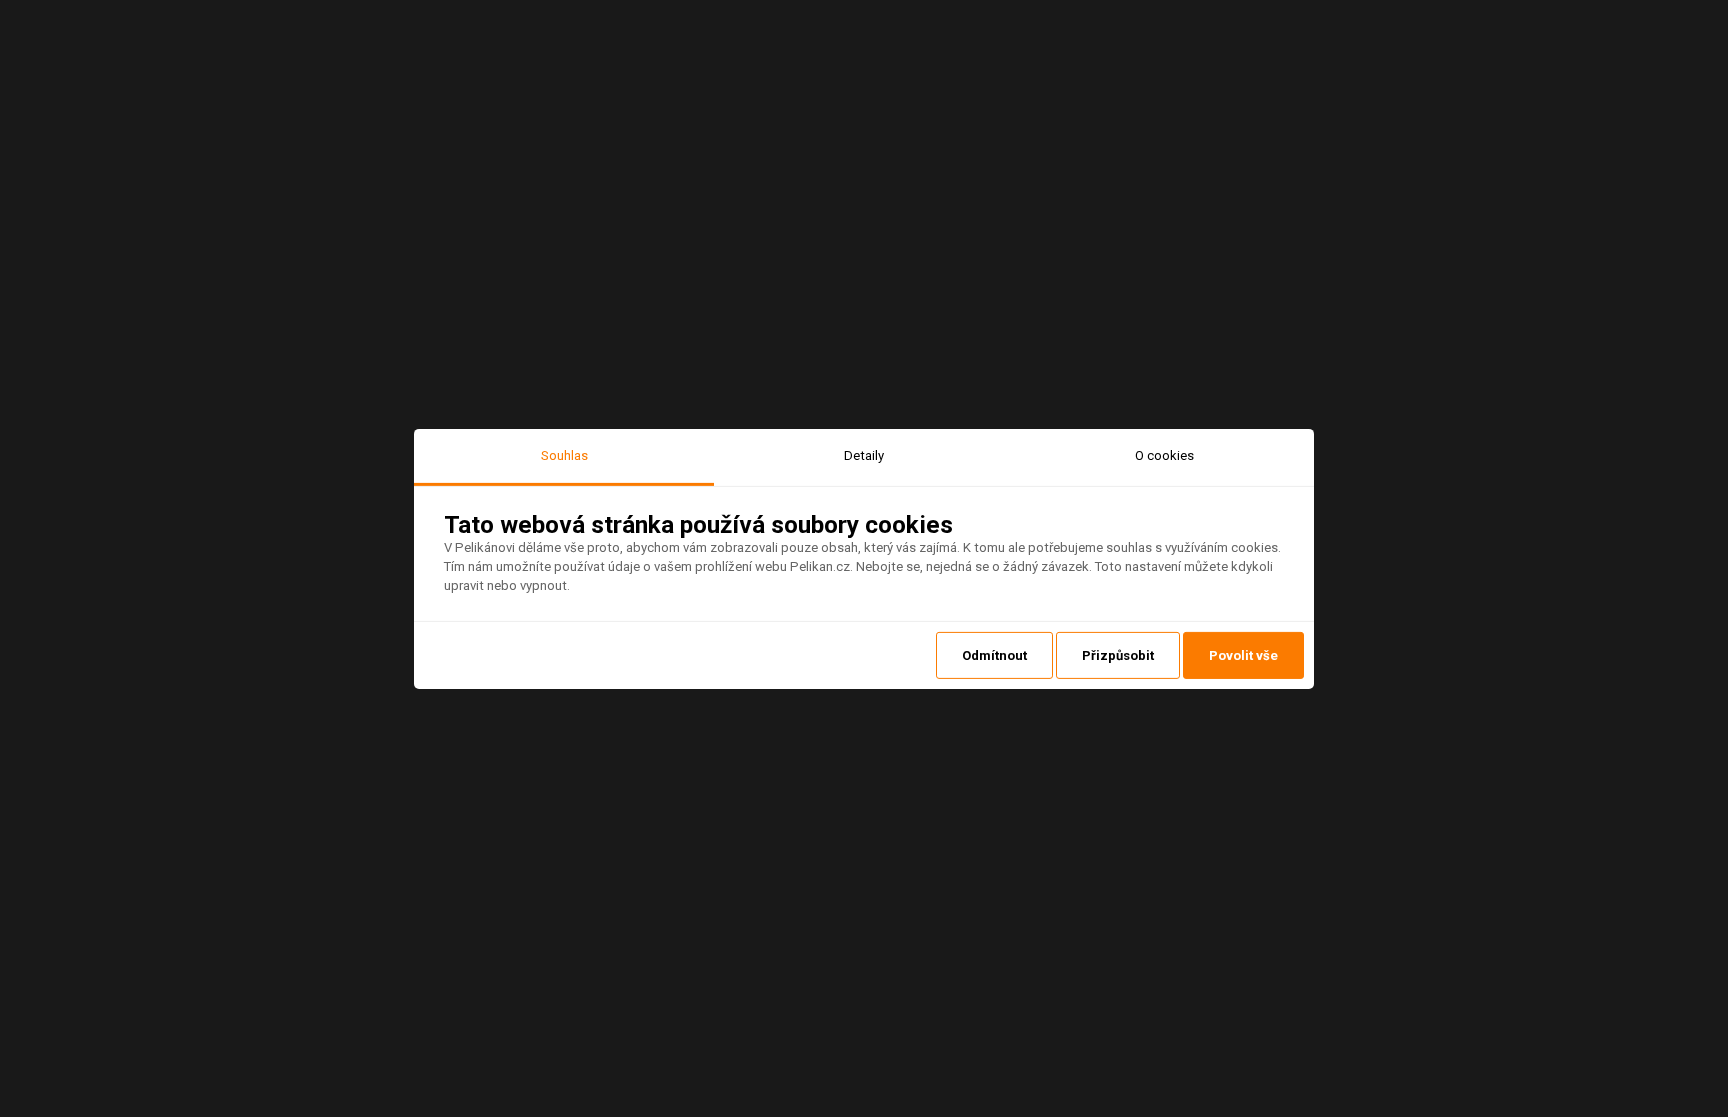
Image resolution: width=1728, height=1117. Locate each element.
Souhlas (564, 454)
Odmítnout (994, 655)
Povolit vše (1243, 655)
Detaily (864, 454)
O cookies (1164, 454)
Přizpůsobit (1118, 655)
